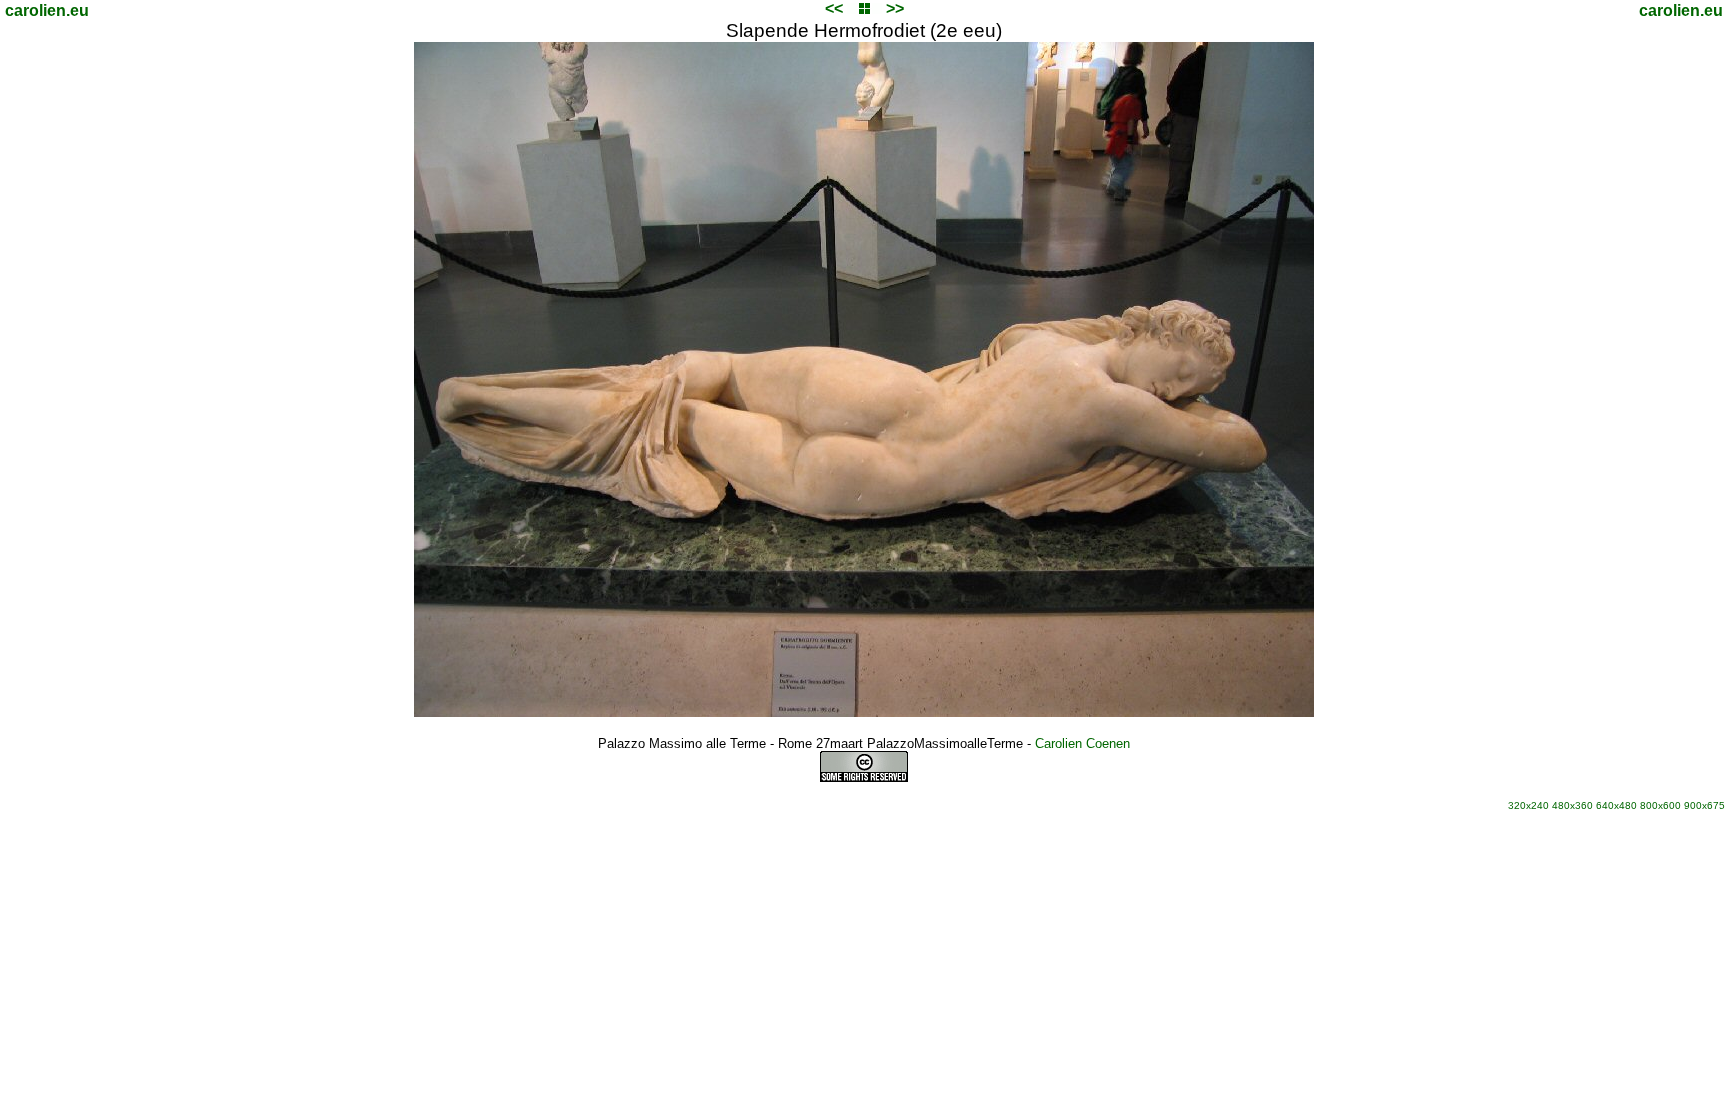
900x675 (1704, 805)
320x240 (1528, 805)
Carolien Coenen (1082, 743)
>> (895, 8)
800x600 (1660, 805)
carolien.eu (47, 10)
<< (834, 8)
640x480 (1616, 805)
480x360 (1572, 805)
